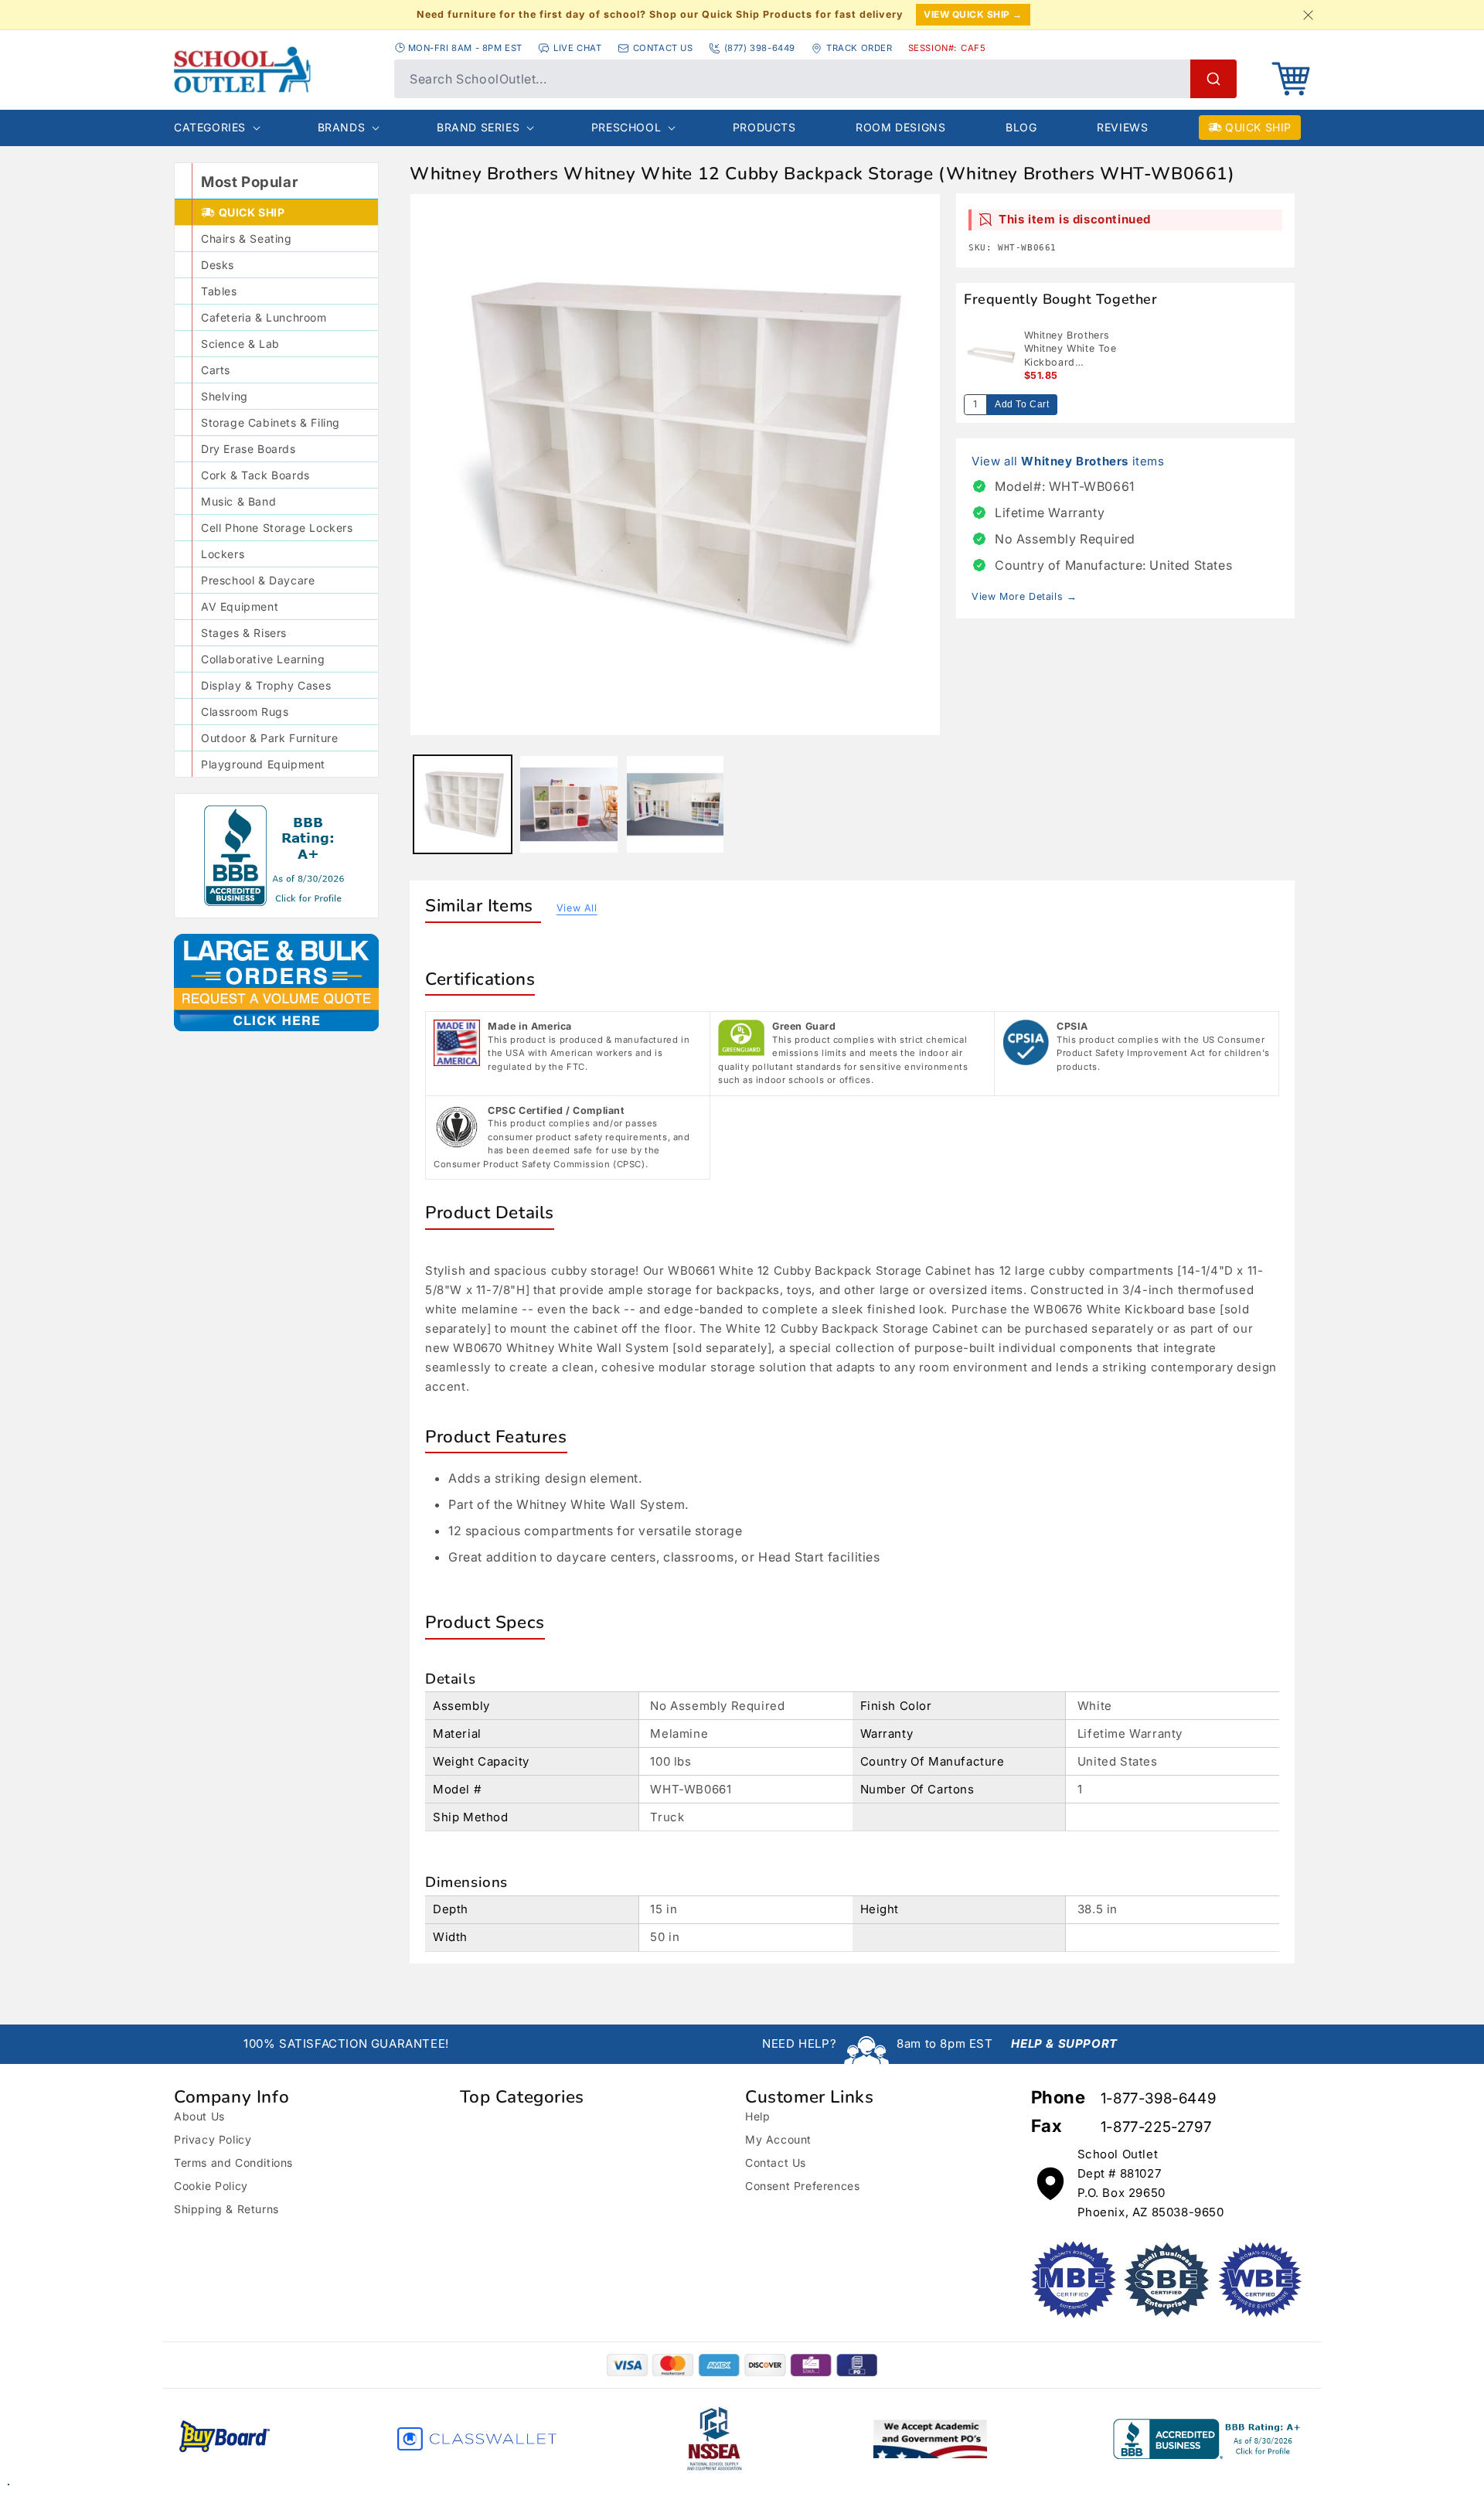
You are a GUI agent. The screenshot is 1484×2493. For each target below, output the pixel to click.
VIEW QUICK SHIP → (973, 14)
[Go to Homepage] (276, 70)
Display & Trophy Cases (266, 685)
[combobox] (815, 79)
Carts (216, 370)
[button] (1291, 79)
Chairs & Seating (247, 238)
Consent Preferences (802, 2186)
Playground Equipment (263, 764)
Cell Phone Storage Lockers (277, 528)
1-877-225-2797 (1156, 2127)
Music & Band (238, 501)
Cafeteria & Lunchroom (264, 317)
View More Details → (1024, 596)
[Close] (1308, 15)
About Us (199, 2116)
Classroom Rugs (245, 712)
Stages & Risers (244, 633)
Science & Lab (240, 344)
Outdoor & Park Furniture (269, 738)
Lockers (223, 554)
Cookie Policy (211, 2186)
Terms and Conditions (233, 2163)
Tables (219, 291)
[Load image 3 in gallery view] (675, 804)
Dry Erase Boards (248, 449)
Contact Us (776, 2163)
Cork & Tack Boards (255, 475)
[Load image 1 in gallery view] (463, 804)
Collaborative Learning (263, 659)
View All (577, 908)
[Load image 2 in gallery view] (568, 804)
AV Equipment (240, 606)
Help (757, 2116)
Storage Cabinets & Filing (271, 422)
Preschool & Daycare (258, 580)
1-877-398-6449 (1158, 2098)
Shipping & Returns (226, 2209)
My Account (778, 2139)
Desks (218, 265)
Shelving (225, 396)
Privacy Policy (213, 2139)
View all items (1068, 461)
